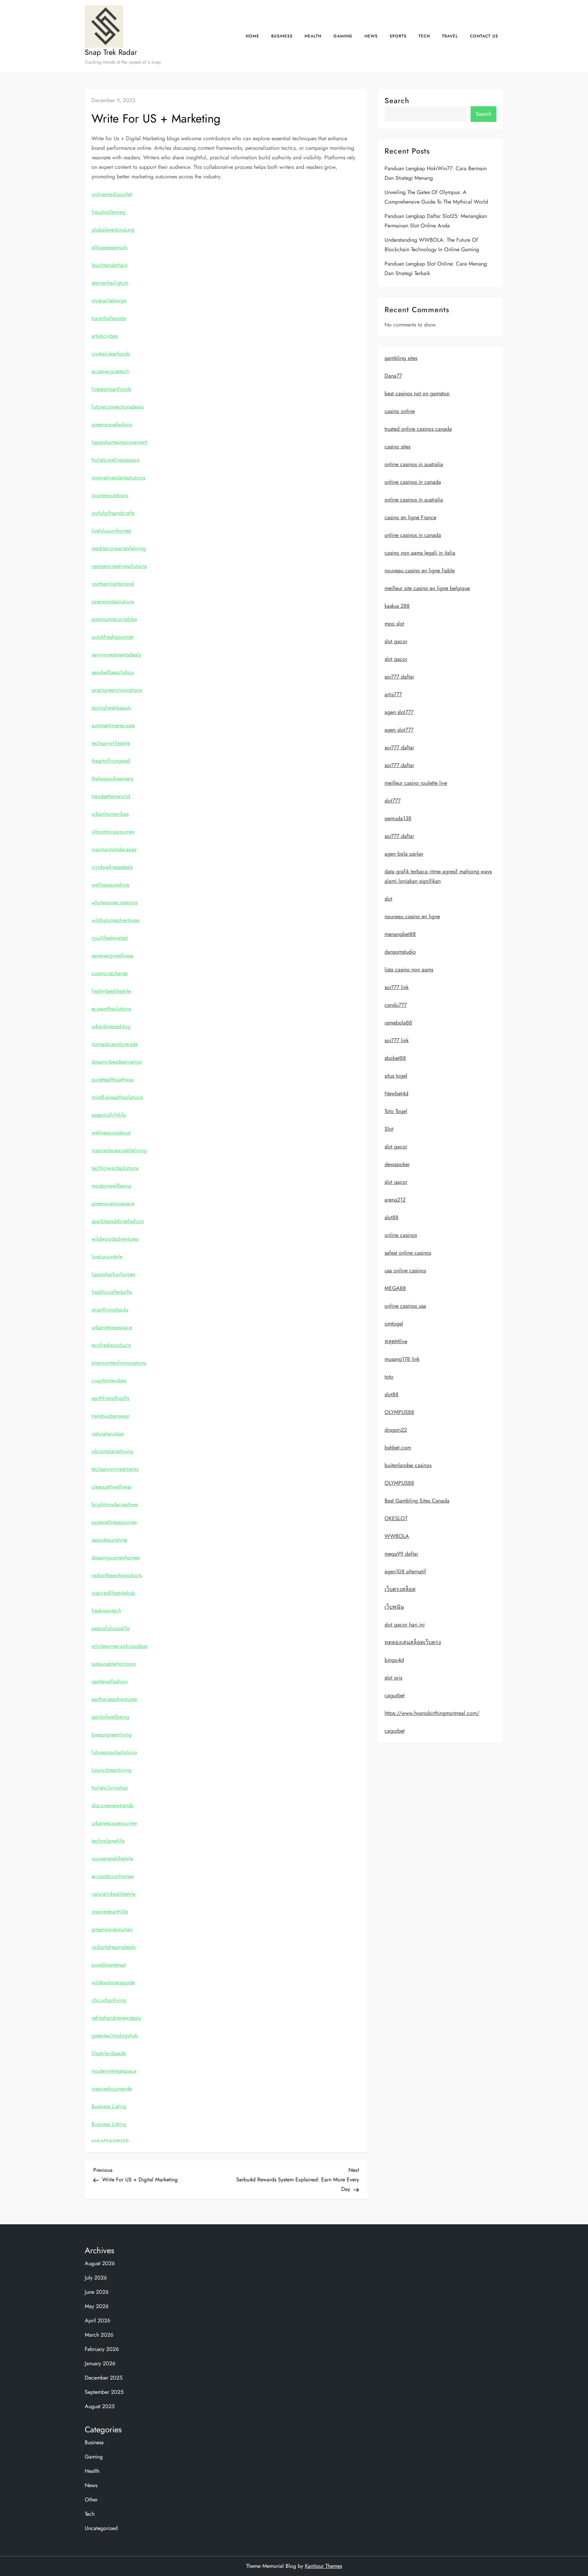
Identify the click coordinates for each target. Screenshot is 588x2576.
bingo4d (394, 1660)
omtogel (394, 1324)
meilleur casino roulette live (416, 783)
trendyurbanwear (110, 1416)
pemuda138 (398, 819)
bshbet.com (398, 1448)
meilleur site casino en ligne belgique (427, 589)
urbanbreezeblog (111, 1026)
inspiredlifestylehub (113, 1593)
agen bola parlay (404, 854)
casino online (400, 411)
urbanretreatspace (112, 1327)
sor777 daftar (399, 677)
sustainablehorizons (113, 1664)
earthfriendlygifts (110, 1398)
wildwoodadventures (115, 1239)
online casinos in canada (413, 482)
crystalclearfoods (111, 354)
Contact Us (484, 36)
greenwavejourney (112, 1929)
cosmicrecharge (110, 973)
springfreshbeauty (111, 708)
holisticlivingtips (110, 1788)
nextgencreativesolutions (119, 566)
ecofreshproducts (111, 1345)
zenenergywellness (112, 956)
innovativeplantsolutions (118, 478)
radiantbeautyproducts (117, 1575)
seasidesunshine (109, 1540)
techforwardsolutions (115, 1168)
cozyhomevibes (109, 1380)
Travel (450, 36)
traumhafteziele (109, 318)
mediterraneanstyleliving (119, 548)
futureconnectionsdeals (118, 407)
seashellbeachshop (113, 672)
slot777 (393, 801)
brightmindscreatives (115, 1504)
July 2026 (96, 2278)
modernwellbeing (111, 1186)
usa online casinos (405, 1271)
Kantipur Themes (323, 2566)
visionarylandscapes (114, 849)
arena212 (395, 1200)
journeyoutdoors (110, 495)
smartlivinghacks (110, 1310)
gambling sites (401, 358)
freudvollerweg (109, 212)
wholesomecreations (115, 902)
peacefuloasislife (111, 1628)
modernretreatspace (114, 2071)
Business (282, 36)
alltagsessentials (109, 247)
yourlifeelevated (110, 938)
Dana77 (393, 376)
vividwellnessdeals (112, 867)
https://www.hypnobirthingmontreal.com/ (432, 1713)
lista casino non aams (409, 970)
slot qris (393, 1678)
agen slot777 (399, 712)
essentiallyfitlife (109, 1115)
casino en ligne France (410, 518)
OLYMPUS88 (399, 1412)
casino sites (397, 447)
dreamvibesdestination (117, 1062)
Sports (398, 36)
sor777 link (397, 988)
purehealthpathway (113, 1079)
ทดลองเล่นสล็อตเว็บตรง (413, 1643)
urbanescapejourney (114, 1823)
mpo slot (394, 624)
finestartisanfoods (111, 389)
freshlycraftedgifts (112, 1292)
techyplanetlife (108, 1841)
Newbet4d (396, 1094)
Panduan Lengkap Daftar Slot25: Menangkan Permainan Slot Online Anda (436, 221)
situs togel (396, 1076)
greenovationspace (113, 1203)
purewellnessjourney (114, 1522)
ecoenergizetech (110, 371)
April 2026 (97, 2320)
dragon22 (396, 1430)
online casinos (401, 1235)
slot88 (391, 1218)
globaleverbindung (113, 230)
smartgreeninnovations (117, 690)
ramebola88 (398, 1023)
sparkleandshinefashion (118, 1221)
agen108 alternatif (405, 1572)
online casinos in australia (414, 465)
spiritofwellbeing (110, 1717)
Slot (389, 1129)
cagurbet (395, 1696)
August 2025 (100, 2406)
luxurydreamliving (111, 1770)
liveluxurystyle (107, 1257)
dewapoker (397, 1165)
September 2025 (104, 2392)
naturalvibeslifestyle (113, 1894)
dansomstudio (400, 952)
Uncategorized (110, 2141)
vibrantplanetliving (112, 1451)
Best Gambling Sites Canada (417, 1501)
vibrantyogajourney (113, 832)
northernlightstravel (113, 584)
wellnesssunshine (110, 885)
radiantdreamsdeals (113, 1947)
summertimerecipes (113, 725)
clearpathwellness (111, 1487)
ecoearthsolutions (111, 1009)
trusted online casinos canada (418, 429)
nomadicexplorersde (115, 1044)
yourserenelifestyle (112, 1858)
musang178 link (402, 1359)
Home (252, 36)
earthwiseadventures (114, 1699)
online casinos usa (405, 1306)
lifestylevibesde (109, 2053)
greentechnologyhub (115, 2036)
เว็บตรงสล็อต (400, 1589)
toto (389, 1377)
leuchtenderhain (110, 265)
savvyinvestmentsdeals (116, 655)
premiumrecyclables (114, 619)
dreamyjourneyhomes (116, 1557)
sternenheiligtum (110, 283)
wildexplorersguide (113, 1982)
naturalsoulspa (108, 1434)
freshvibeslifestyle (111, 991)
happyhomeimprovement (119, 442)
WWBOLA (397, 1536)
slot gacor (396, 642)
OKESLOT (396, 1519)
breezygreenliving (112, 1735)
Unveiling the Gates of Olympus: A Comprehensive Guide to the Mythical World (436, 197)
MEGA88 (395, 1289)
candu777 (396, 1005)
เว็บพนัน (394, 1607)
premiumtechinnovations (119, 1363)
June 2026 (97, 2292)
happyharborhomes (113, 1274)
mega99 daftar (401, 1554)
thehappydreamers (112, 778)
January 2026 (100, 2363)
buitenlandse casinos (408, 1466)
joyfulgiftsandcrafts (113, 513)
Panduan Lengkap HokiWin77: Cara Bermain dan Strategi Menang (436, 173)
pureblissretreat (109, 1965)
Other (91, 2500)
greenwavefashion (112, 424)
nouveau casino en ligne (412, 917)
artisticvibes (105, 336)
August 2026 (100, 2263)
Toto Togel (396, 1111)
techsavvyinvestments (115, 1469)
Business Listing (109, 2106)
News (371, 36)
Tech (424, 36)
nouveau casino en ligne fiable (420, 571)
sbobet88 (395, 1058)
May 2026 (97, 2306)
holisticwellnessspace (116, 460)
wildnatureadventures (115, 920)
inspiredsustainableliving (119, 1150)
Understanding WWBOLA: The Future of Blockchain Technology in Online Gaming (432, 245)
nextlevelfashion (110, 1681)
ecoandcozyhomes (113, 1876)
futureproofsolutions (114, 1752)
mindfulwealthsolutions (117, 1097)
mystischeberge (109, 300)
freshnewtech (106, 1611)
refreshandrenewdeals (116, 2018)
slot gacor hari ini (405, 1625)
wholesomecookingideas (119, 1646)
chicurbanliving (109, 2000)
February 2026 (102, 2349)
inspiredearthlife (110, 1912)
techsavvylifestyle (111, 743)
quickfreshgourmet (112, 637)
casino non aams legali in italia (420, 553)
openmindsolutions (113, 601)
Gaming (343, 36)
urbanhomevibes (110, 814)
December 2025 (104, 2378)
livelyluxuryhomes (111, 531)
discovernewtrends (112, 1805)
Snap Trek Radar (111, 52)
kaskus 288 (397, 606)
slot (388, 899)
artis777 (393, 695)
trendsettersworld (111, 796)
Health (313, 36)
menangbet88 (400, 934)
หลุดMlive (396, 1342)
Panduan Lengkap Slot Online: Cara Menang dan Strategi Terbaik (436, 268)
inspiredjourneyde (112, 2089)
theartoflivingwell (111, 761)
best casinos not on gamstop (417, 394)
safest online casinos (408, 1253)
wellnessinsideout (111, 1133)
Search (397, 100)
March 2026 (99, 2335)
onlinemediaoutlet (112, 194)
